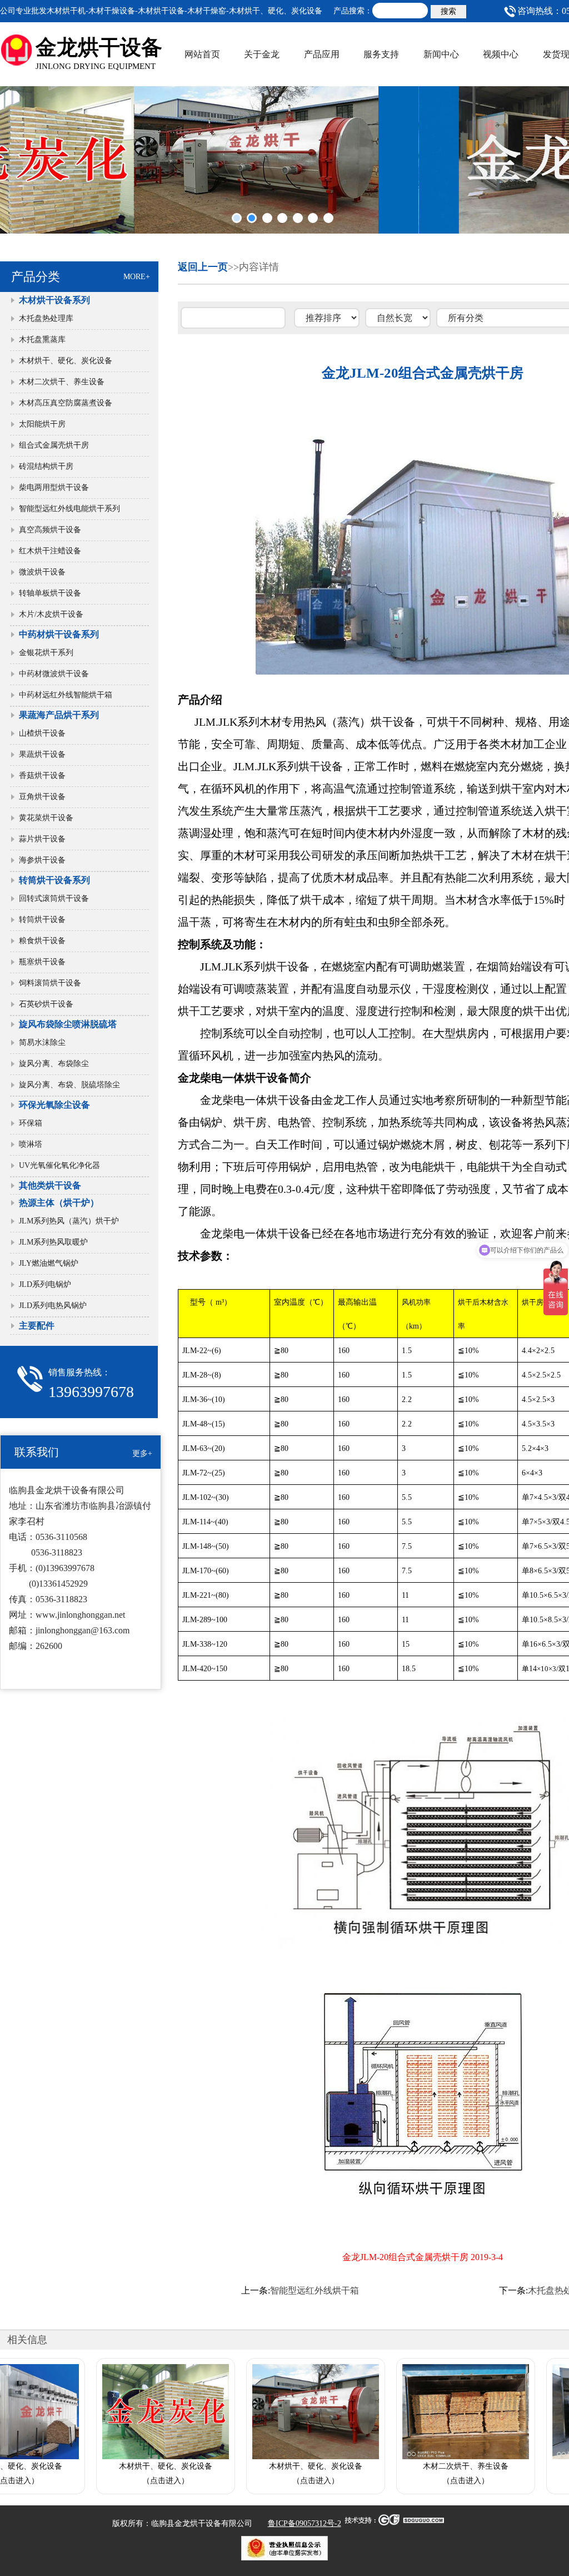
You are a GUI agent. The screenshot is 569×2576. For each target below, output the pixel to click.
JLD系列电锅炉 (45, 1284)
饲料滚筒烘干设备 (50, 983)
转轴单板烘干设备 (50, 593)
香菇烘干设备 (42, 776)
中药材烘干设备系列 (59, 634)
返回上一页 (203, 267)
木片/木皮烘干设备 (51, 614)
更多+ (142, 1453)
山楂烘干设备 (42, 733)
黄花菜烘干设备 (46, 818)
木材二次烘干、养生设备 (62, 382)
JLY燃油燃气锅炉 (49, 1263)
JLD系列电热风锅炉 (57, 1306)
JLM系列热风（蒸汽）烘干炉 (69, 1221)
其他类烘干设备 (50, 1185)
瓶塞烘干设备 (42, 962)
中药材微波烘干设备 (54, 674)
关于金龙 (262, 54)
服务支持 (381, 54)
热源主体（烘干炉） (59, 1203)
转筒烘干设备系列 (54, 880)
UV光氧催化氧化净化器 (59, 1165)
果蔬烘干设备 (42, 754)
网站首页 (202, 54)
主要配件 (37, 1326)
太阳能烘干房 (42, 424)
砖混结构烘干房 (46, 466)
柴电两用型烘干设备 (54, 487)
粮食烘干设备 (42, 941)
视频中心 (501, 54)
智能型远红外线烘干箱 (315, 2290)
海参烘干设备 (42, 860)
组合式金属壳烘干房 (54, 445)
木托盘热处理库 (46, 318)
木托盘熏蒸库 (42, 340)
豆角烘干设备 (42, 797)
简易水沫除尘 (42, 1042)
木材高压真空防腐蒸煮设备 (66, 403)
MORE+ (137, 277)
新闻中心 (441, 54)
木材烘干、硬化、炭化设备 (66, 361)
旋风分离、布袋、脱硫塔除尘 (69, 1085)
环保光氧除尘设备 (54, 1105)
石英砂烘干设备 (46, 1004)
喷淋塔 (31, 1144)
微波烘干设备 (42, 572)
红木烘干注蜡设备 (50, 551)
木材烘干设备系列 (54, 300)
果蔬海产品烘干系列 (59, 715)
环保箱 (31, 1123)
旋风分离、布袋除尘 (54, 1064)
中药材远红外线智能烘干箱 (66, 695)
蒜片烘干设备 (42, 839)
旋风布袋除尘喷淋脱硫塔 (68, 1024)
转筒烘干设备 (42, 920)
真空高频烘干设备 (50, 530)
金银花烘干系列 (46, 653)
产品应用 (322, 54)
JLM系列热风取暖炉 (53, 1242)
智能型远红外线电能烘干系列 (69, 509)
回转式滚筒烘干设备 (54, 898)
